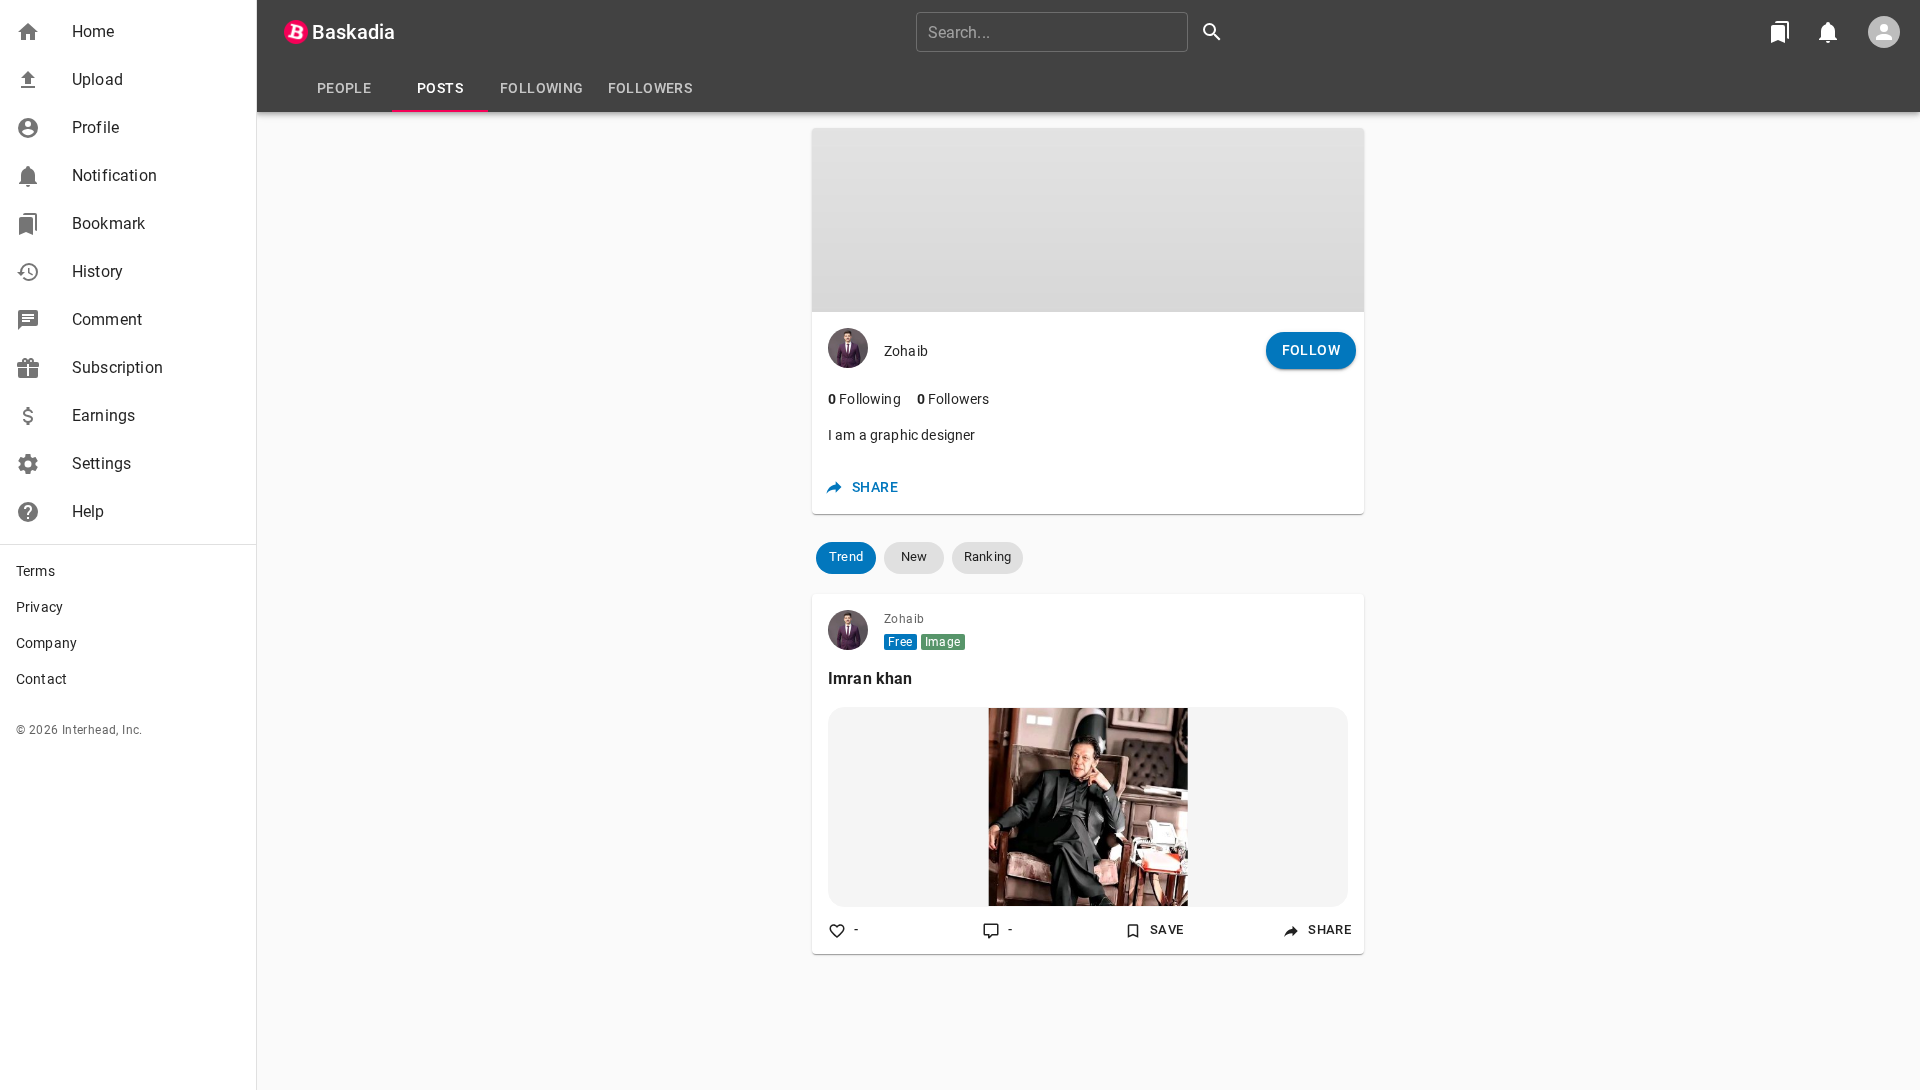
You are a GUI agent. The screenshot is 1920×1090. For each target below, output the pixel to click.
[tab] (344, 88)
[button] (128, 32)
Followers (953, 399)
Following (864, 399)
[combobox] (1076, 32)
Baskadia (353, 32)
